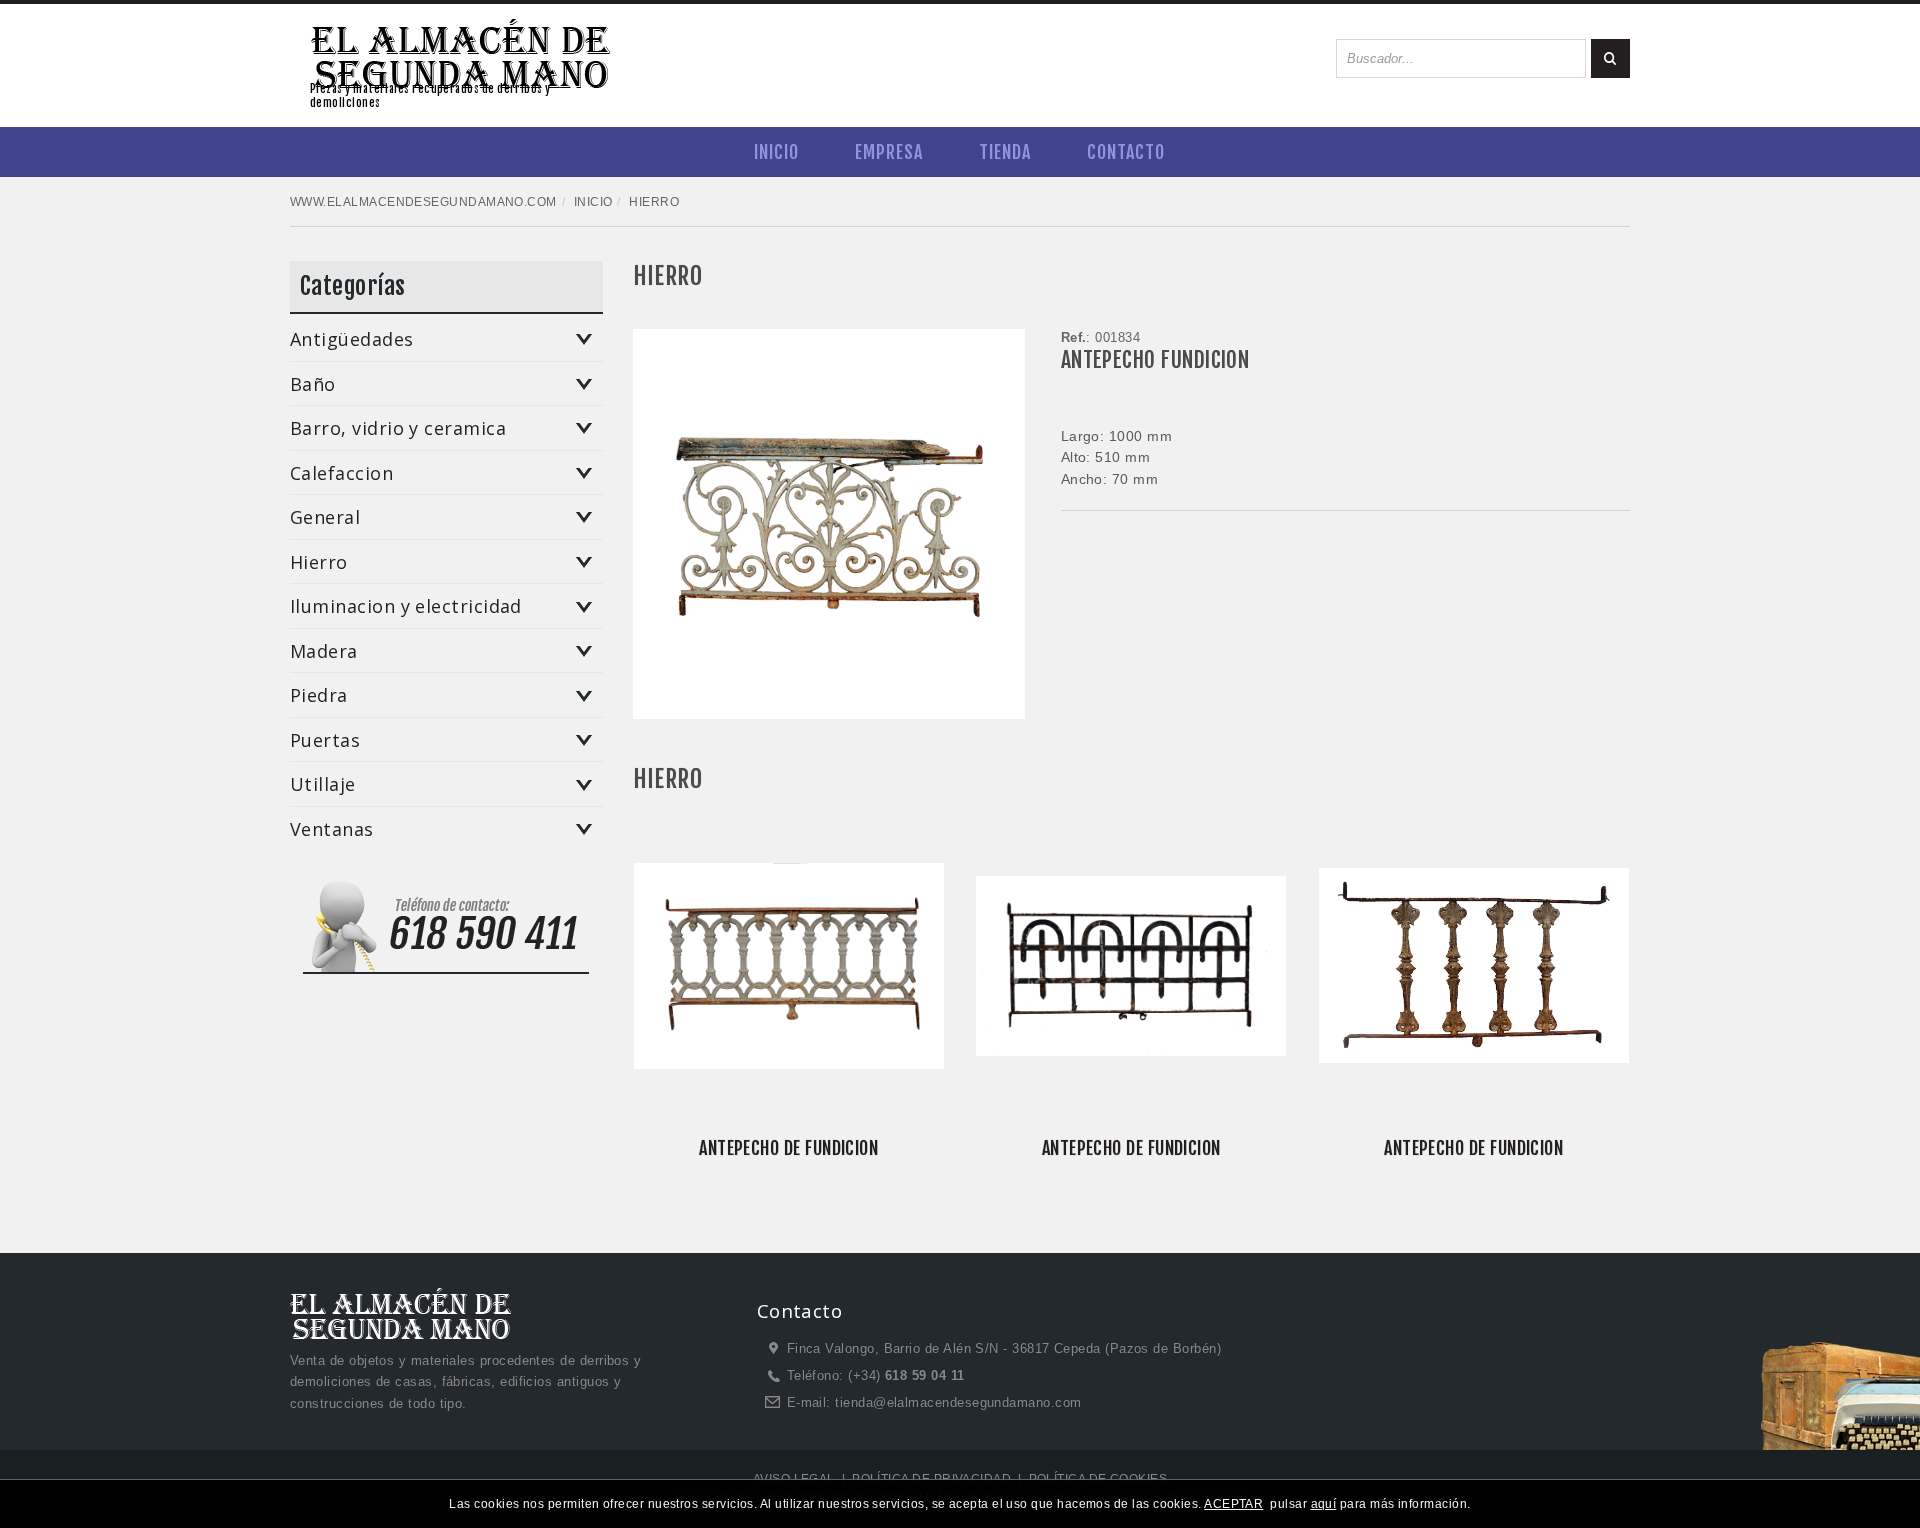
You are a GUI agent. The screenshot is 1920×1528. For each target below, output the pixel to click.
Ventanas (332, 830)
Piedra (319, 696)
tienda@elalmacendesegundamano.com (958, 1402)
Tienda (1005, 152)
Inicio (776, 152)
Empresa (889, 152)
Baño (313, 385)
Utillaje (323, 785)
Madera (324, 652)
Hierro (319, 563)
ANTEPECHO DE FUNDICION (788, 1148)
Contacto (1126, 152)
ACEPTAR (1233, 1504)
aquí (1324, 1504)
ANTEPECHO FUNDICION (1155, 359)
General (325, 518)
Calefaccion (341, 474)
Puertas (325, 741)
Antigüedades (352, 340)
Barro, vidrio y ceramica (398, 429)
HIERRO (668, 276)
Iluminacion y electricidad (406, 607)
